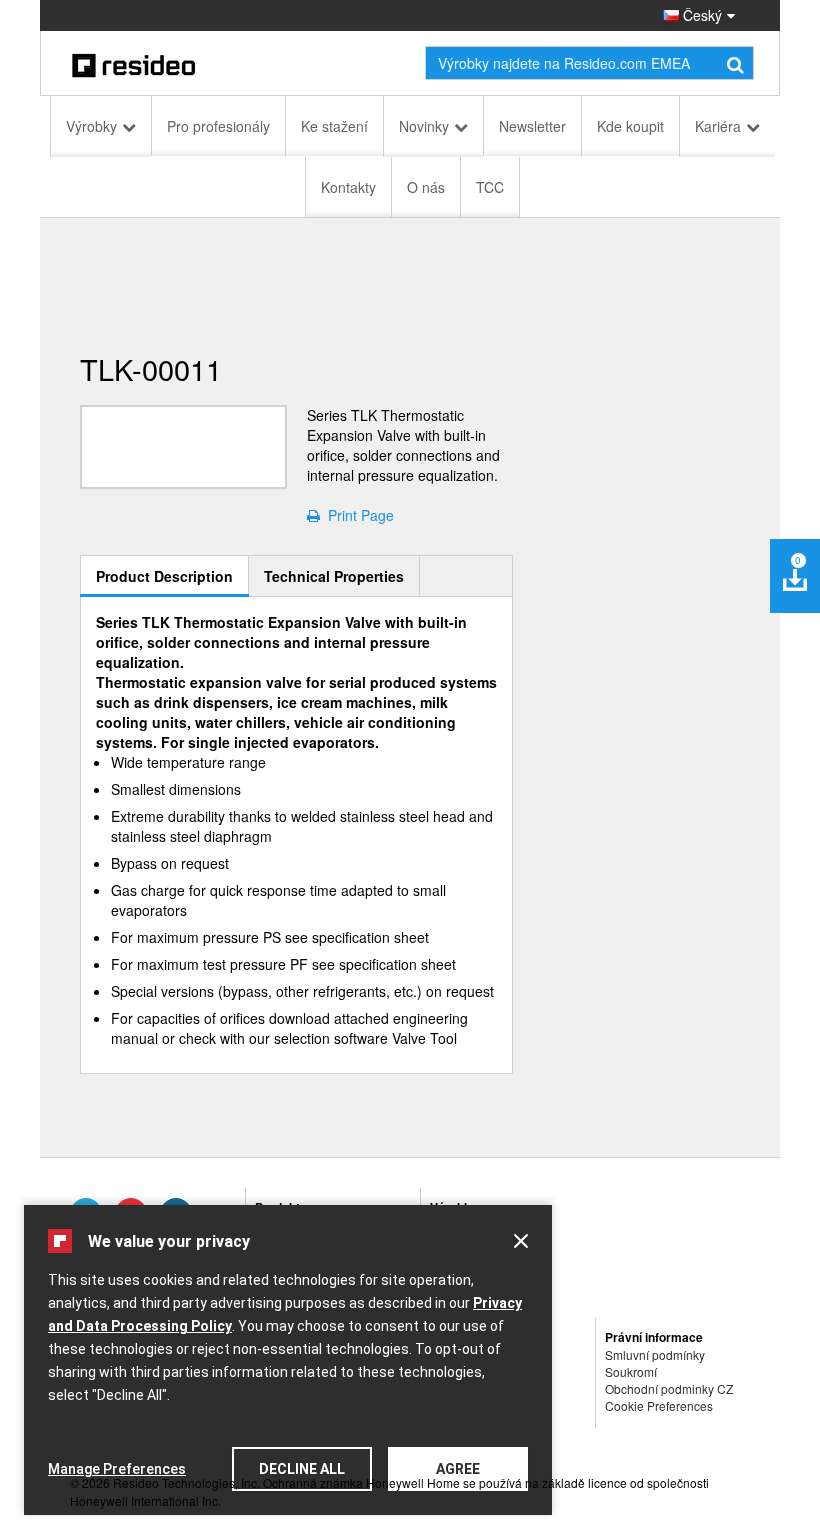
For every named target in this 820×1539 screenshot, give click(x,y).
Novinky (424, 126)
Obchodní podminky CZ (669, 1388)
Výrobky (91, 126)
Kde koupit (630, 126)
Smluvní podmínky (655, 1354)
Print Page (357, 515)
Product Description (164, 576)
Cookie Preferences (659, 1405)
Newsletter (532, 126)
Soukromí (631, 1371)
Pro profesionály (218, 126)
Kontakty (348, 187)
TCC (490, 187)
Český (700, 15)
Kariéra (718, 126)
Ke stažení (334, 126)
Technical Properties (334, 576)
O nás (426, 187)
